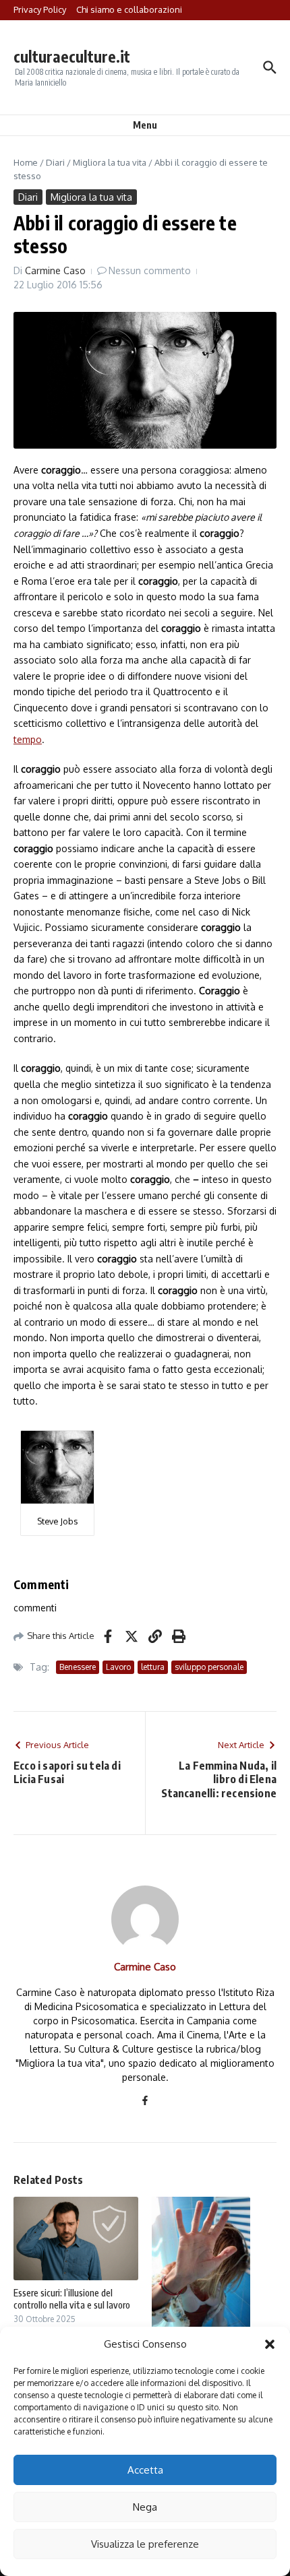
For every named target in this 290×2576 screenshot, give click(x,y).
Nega (145, 2507)
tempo (28, 739)
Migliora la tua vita (110, 162)
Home (26, 162)
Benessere (78, 1667)
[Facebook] (145, 2101)
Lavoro (118, 1667)
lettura (153, 1667)
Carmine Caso (55, 270)
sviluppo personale (209, 1667)
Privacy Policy (40, 9)
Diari (55, 162)
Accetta (145, 2470)
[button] (270, 2344)
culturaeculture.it (72, 56)
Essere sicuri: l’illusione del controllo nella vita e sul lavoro (72, 2299)
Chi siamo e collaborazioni (129, 9)
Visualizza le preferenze (145, 2544)
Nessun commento (150, 270)
